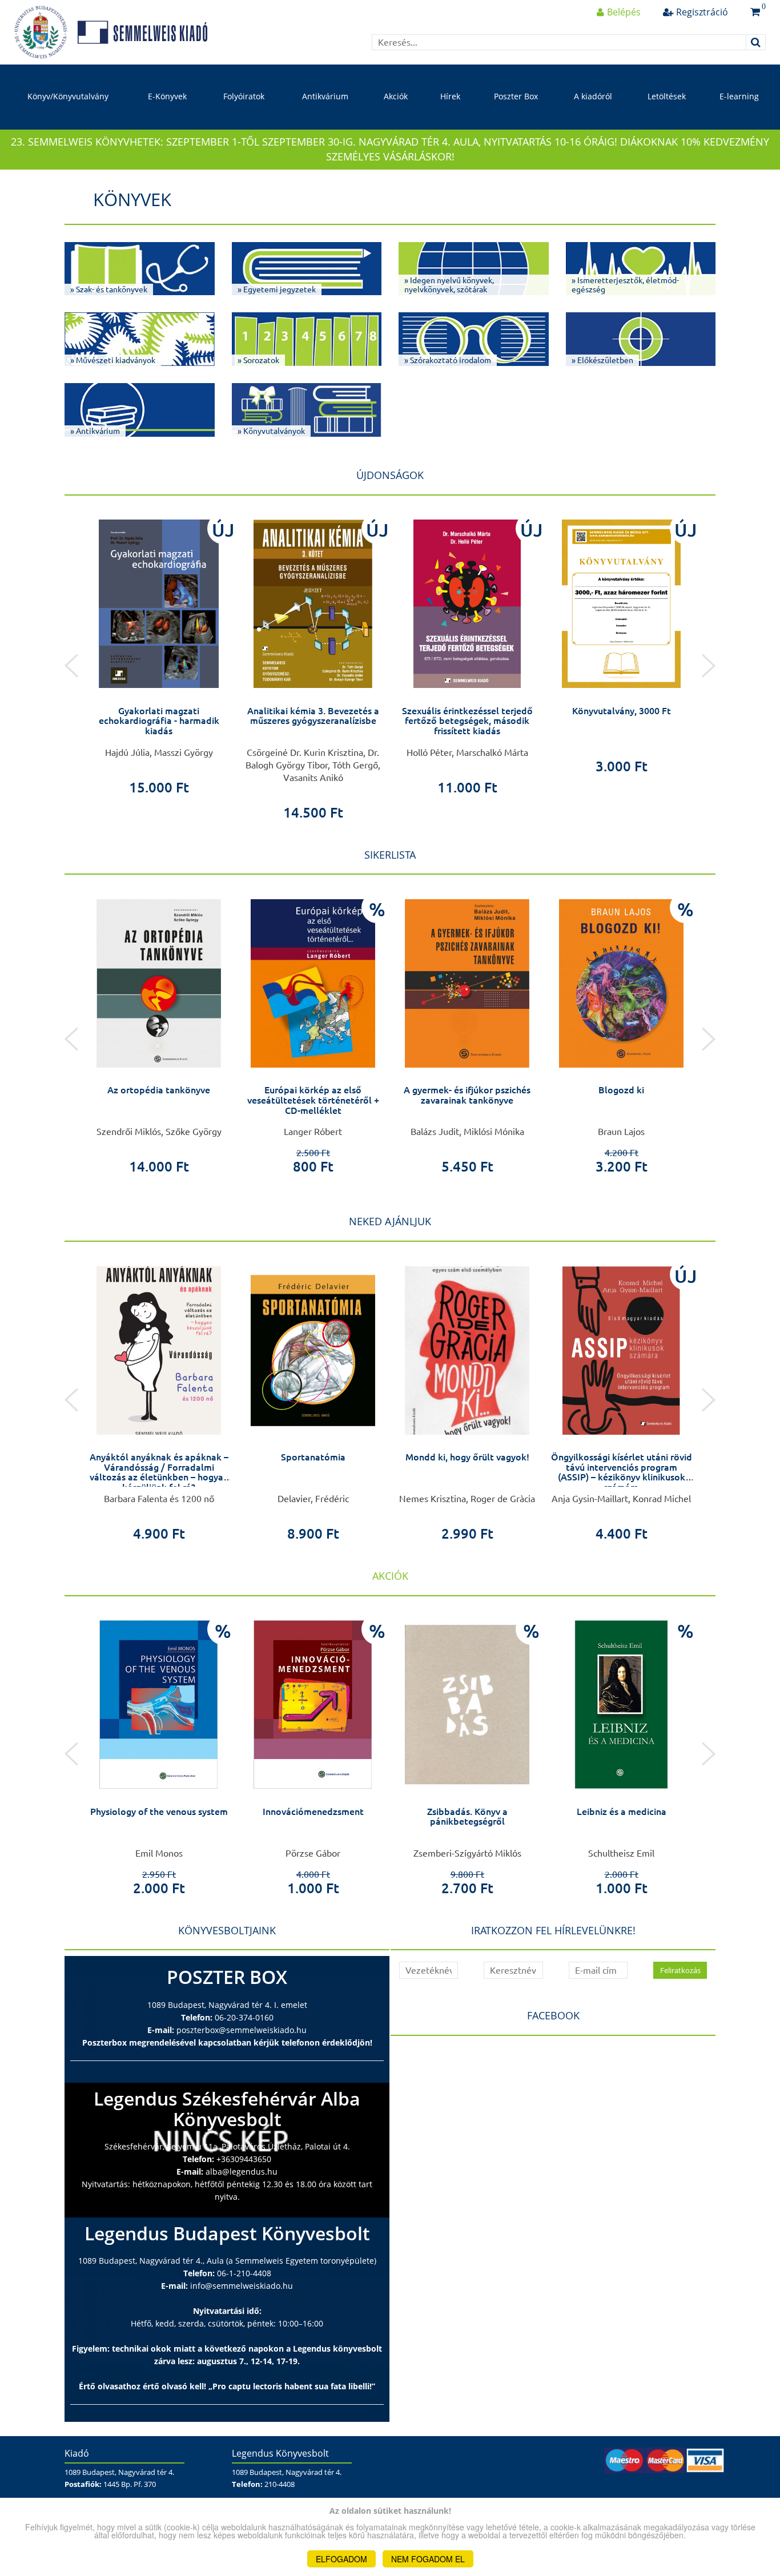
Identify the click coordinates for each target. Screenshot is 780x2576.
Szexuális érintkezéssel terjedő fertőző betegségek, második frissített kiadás (467, 721)
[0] (755, 12)
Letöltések (667, 96)
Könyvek (132, 199)
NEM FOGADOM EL (428, 2559)
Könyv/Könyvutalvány (68, 96)
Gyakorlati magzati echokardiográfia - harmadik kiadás (159, 721)
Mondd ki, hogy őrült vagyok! (467, 1457)
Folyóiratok (244, 96)
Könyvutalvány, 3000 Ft (622, 711)
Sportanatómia (313, 1457)
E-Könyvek (167, 96)
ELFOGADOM (341, 2559)
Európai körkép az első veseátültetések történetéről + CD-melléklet (313, 1100)
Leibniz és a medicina (622, 1812)
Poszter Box (516, 96)
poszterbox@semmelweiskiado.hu (242, 2030)
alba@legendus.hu (242, 2172)
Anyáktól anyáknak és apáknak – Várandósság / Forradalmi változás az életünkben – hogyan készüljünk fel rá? (159, 1472)
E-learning (739, 96)
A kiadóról (593, 96)
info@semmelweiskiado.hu (242, 2286)
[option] (159, 653)
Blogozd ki (621, 1090)
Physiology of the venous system (159, 1812)
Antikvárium (325, 96)
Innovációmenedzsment (313, 1812)
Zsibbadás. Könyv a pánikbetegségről (467, 1817)
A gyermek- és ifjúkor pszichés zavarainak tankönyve (467, 1095)
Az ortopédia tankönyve (159, 1090)
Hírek (450, 96)
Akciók (396, 96)
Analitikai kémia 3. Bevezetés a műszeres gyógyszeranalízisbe (313, 716)
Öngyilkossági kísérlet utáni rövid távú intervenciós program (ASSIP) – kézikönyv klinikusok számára (622, 1472)
